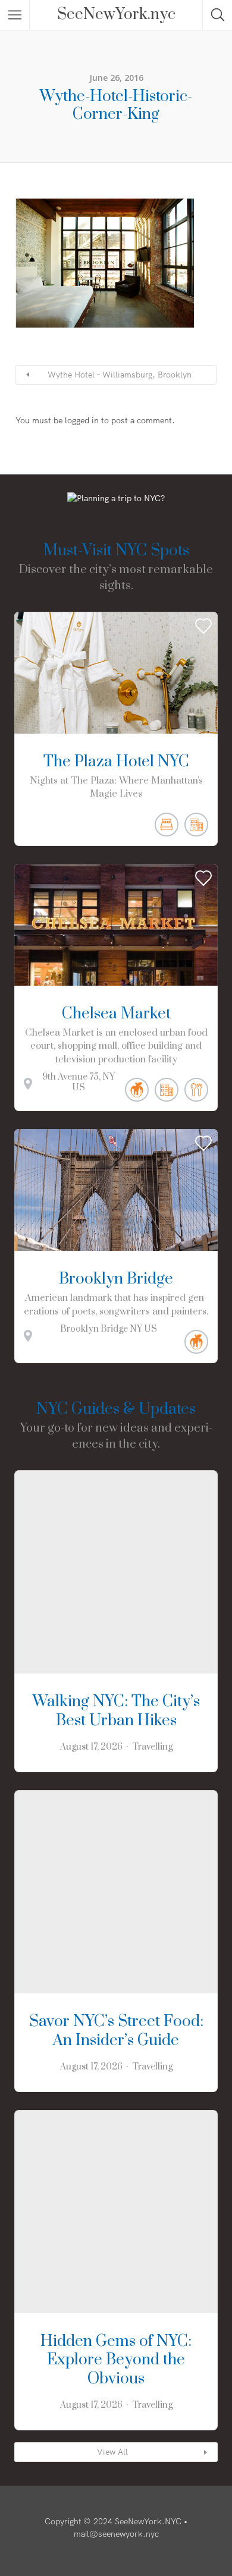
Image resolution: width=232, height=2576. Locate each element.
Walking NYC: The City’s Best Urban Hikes (116, 1711)
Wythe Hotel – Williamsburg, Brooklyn (120, 375)
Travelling (152, 1747)
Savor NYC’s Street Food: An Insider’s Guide (116, 2031)
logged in (82, 420)
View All (112, 2452)
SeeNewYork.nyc (116, 15)
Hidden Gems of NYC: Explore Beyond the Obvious (116, 2360)
